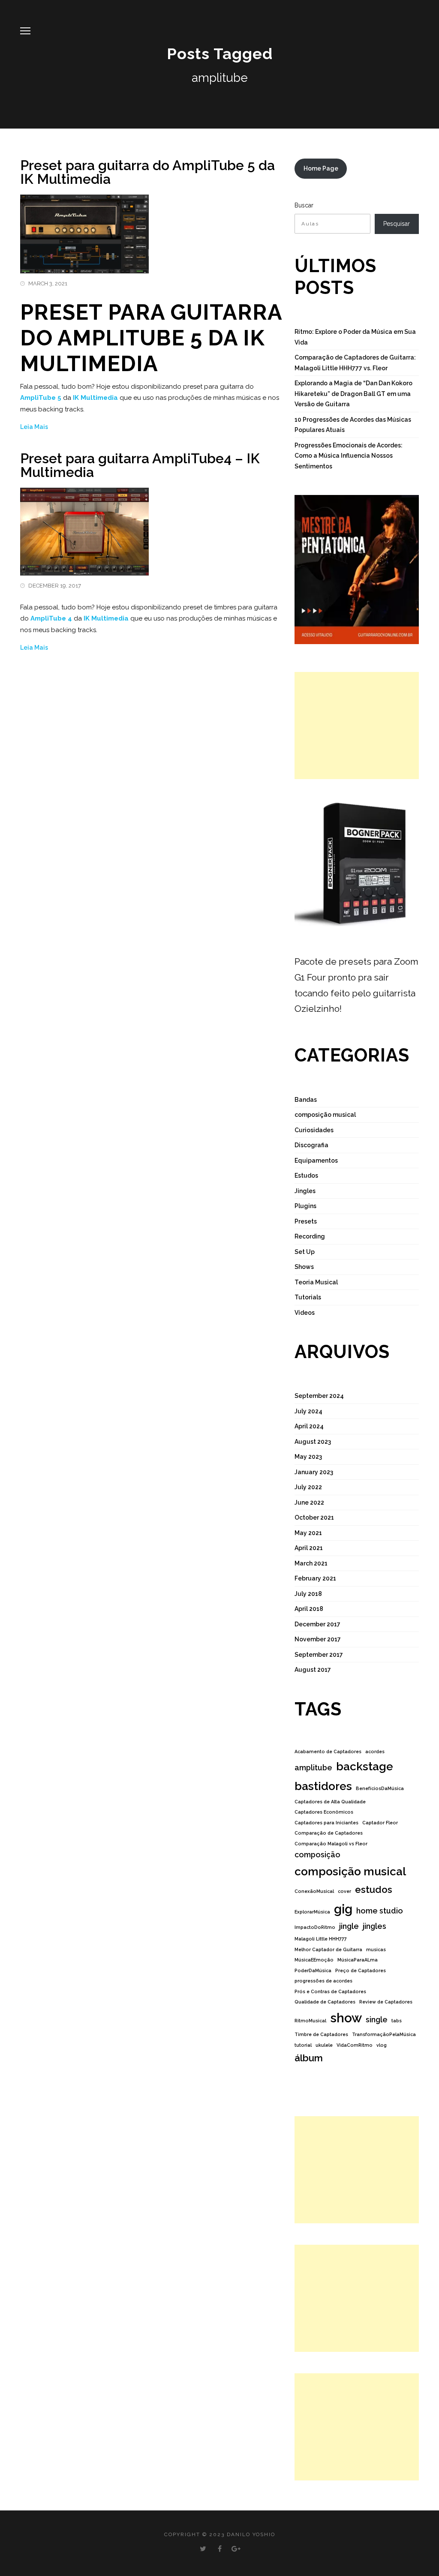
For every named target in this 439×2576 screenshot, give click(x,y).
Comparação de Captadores (329, 1833)
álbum (309, 2058)
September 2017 (319, 1655)
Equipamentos (316, 1161)
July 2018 (308, 1594)
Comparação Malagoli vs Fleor (331, 1844)
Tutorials (308, 1297)
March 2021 (311, 1563)
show (346, 2018)
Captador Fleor (380, 1823)
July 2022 (308, 1487)
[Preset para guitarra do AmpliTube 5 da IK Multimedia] (84, 229)
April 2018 (309, 1609)
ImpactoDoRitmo (315, 1927)
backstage (365, 1766)
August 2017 (313, 1670)
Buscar (304, 205)
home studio (380, 1911)
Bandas (306, 1100)
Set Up (305, 1252)
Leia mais (34, 427)
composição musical (325, 1115)
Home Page (321, 168)
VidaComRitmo (355, 2045)
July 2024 (308, 1411)
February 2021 (315, 1578)
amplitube (313, 1768)
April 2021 (309, 1548)
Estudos (306, 1176)
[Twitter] (203, 2549)
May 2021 (308, 1533)
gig (343, 1909)
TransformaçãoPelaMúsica (384, 2034)
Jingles (305, 1191)
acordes (375, 1751)
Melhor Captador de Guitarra (328, 1949)
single (377, 2020)
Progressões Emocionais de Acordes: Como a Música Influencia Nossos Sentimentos (349, 456)
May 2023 (308, 1457)
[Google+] (236, 2549)
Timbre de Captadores (321, 2034)
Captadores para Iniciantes (326, 1823)
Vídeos (305, 1313)
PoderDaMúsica (313, 1970)
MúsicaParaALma (358, 1960)
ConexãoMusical (314, 1891)
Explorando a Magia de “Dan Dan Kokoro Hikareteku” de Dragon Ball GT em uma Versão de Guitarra (353, 394)
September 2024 (319, 1396)
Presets (306, 1221)
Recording (310, 1236)
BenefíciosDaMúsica (380, 1788)
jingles (374, 1926)
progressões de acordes (323, 1981)
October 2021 (314, 1517)
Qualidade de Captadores (325, 2002)
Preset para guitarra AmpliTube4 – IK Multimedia (140, 465)
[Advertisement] (357, 726)
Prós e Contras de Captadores (330, 1991)
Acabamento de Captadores (328, 1751)
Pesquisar (397, 224)
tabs (397, 2021)
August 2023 (313, 1442)
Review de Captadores (386, 2002)
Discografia (311, 1145)
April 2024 (309, 1426)
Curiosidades (314, 1130)
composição (317, 1855)
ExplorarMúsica (312, 1912)
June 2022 (309, 1502)
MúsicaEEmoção (314, 1960)
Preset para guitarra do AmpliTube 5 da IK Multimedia (147, 172)
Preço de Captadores (361, 1970)
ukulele (324, 2045)
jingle (349, 1926)
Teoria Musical (316, 1282)
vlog (382, 2045)
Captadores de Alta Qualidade (330, 1802)
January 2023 (314, 1472)
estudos (374, 1889)
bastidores (323, 1786)
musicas (376, 1949)
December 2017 (317, 1624)
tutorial (303, 2045)
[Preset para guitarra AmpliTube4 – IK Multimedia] (84, 527)
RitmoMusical (310, 2021)
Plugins (305, 1206)
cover (344, 1891)
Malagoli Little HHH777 (321, 1939)
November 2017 (318, 1639)
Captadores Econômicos (324, 1812)
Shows (304, 1267)
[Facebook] (220, 2549)
